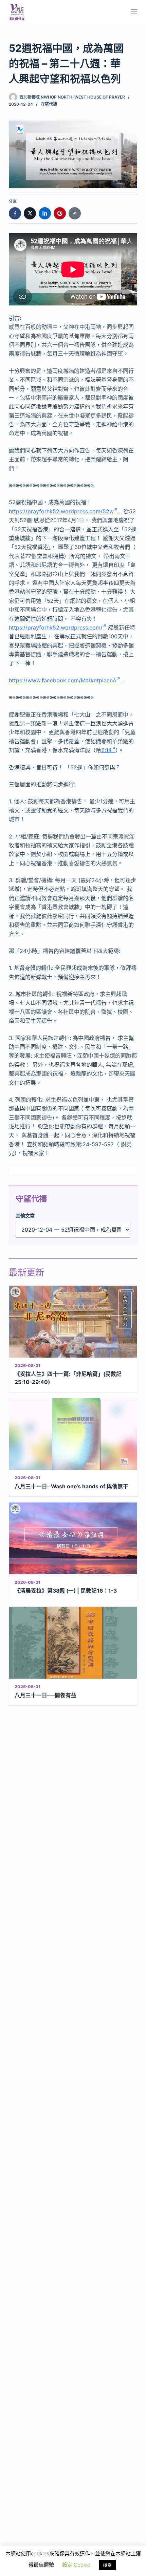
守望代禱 (49, 104)
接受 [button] (107, 2565)
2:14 (106, 750)
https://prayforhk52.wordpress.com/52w (61, 511)
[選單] (134, 12)
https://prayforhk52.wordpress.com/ (56, 627)
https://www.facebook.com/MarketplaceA (63, 680)
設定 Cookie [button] (76, 2565)
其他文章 (25, 1216)
